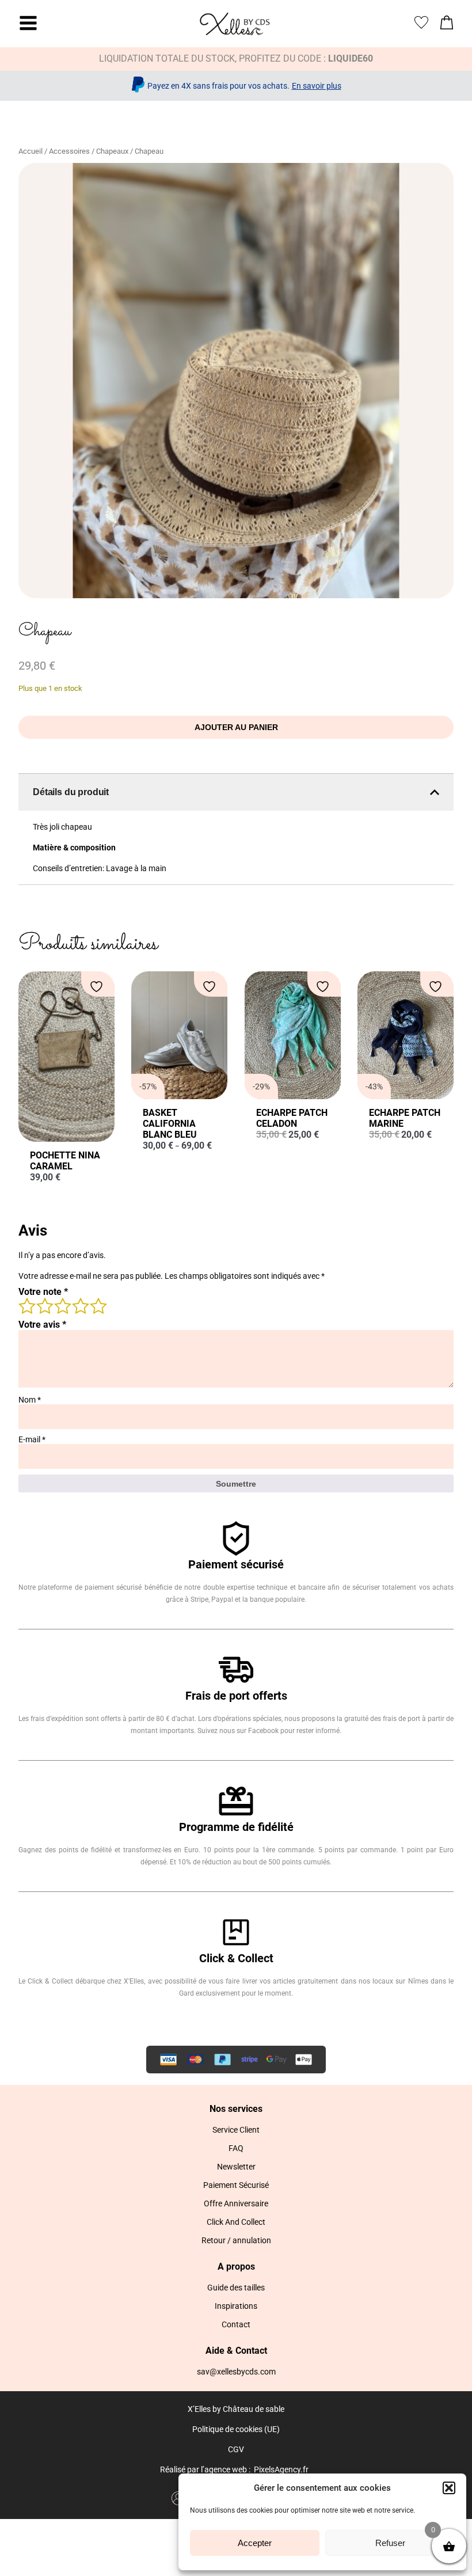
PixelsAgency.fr (281, 2469)
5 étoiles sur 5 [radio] (98, 1305)
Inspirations (236, 2306)
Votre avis (42, 1325)
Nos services (236, 2109)
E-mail (32, 1439)
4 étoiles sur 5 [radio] (80, 1305)
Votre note (43, 1292)
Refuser (390, 2543)
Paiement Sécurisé (236, 2185)
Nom (30, 1400)
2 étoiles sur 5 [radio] (44, 1305)
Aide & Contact (236, 2351)
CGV (236, 2449)
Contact (236, 2324)
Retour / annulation (236, 2240)
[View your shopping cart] (447, 26)
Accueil (31, 151)
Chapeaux (112, 151)
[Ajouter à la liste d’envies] (98, 987)
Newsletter (236, 2167)
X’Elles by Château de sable (236, 2409)
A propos (236, 2267)
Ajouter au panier (236, 727)
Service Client (236, 2130)
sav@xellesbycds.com (236, 2372)
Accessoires (69, 151)
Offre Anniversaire (236, 2203)
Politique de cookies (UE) (236, 2429)
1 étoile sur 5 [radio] (26, 1305)
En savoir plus (317, 86)
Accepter (255, 2543)
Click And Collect (236, 2222)
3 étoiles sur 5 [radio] (62, 1305)
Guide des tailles (236, 2288)
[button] (449, 2488)
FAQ (236, 2148)
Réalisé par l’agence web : (205, 2469)
